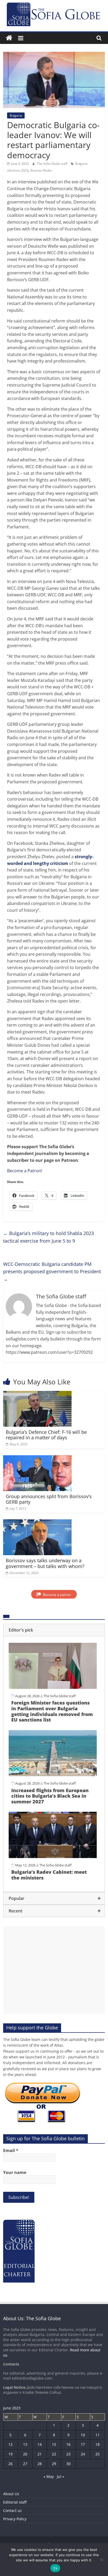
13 (25, 2444)
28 (40, 2464)
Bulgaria (16, 115)
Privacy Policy (15, 2519)
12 (10, 2444)
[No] (101, 2560)
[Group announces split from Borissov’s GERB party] (37, 1458)
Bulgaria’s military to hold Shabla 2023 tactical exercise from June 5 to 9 (48, 1237)
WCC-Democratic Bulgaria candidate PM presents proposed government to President (52, 1272)
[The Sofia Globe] (9, 38)
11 (98, 2435)
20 (25, 2454)
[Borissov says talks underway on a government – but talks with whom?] (37, 1522)
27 (25, 2464)
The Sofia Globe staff (53, 164)
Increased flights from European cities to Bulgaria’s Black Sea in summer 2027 (50, 1796)
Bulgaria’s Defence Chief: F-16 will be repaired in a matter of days (46, 1435)
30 (68, 2464)
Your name (15, 2172)
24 (83, 2454)
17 (83, 2444)
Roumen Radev (41, 170)
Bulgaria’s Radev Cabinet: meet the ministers (49, 1875)
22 (54, 2454)
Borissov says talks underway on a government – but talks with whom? (45, 1563)
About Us (11, 2494)
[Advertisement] (54, 1970)
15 (54, 2444)
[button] (54, 1630)
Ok (55, 2568)
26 (10, 2464)
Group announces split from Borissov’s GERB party (49, 1499)
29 (54, 2464)
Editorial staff (15, 2502)
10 (83, 2435)
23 (68, 2454)
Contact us (12, 2510)
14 (40, 2444)
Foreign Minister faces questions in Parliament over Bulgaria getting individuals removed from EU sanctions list (52, 1711)
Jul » (61, 2476)
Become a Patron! (25, 1171)
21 (40, 2454)
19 (10, 2454)
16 (68, 2444)
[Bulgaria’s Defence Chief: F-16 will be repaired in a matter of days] (37, 1394)
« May (49, 2476)
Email (11, 2150)
